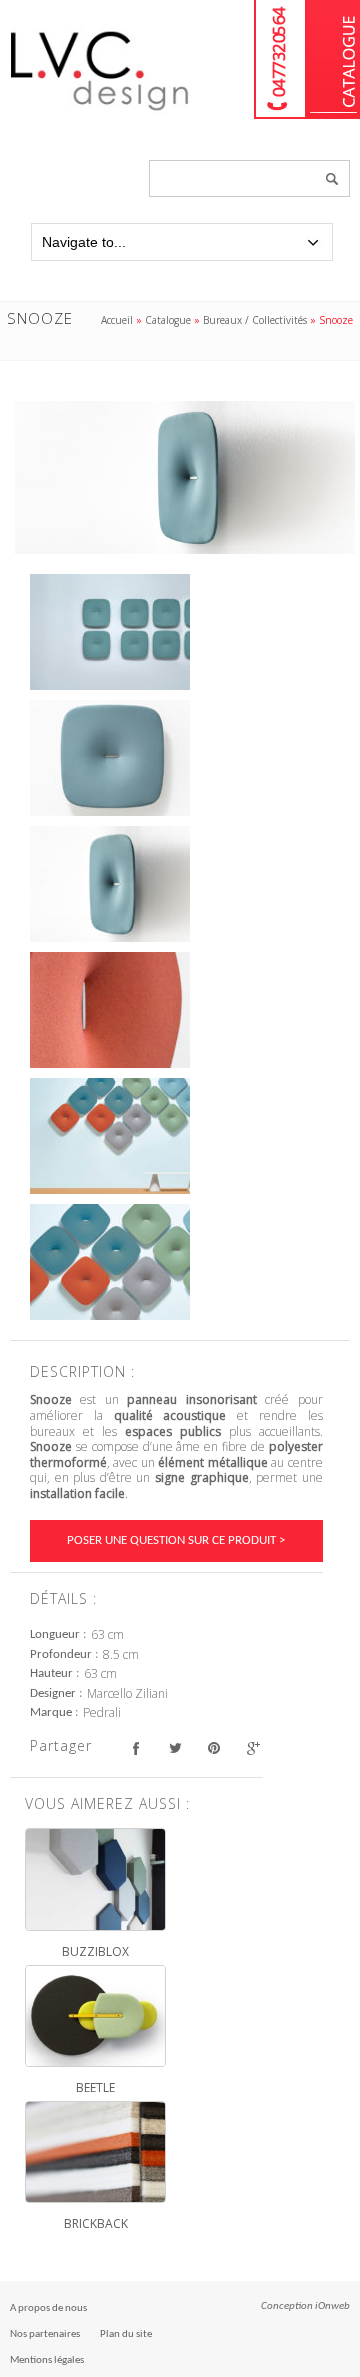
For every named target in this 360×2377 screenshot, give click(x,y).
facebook (135, 1748)
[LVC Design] (100, 112)
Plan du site (126, 2334)
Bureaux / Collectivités (255, 320)
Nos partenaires (45, 2334)
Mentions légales (47, 2360)
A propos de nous (48, 2308)
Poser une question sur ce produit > (176, 1540)
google (252, 1748)
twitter (174, 1748)
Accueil (117, 320)
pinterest (213, 1748)
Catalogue (333, 59)
